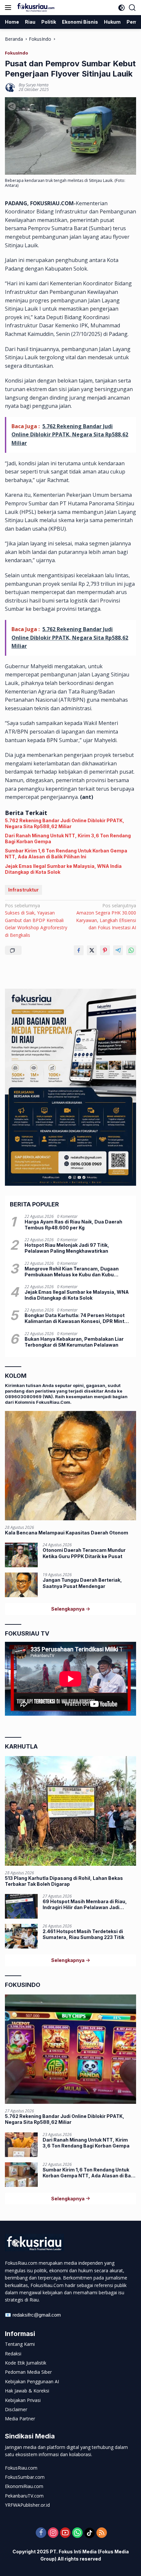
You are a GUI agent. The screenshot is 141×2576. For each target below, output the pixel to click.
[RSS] (102, 2533)
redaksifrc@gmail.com (37, 2315)
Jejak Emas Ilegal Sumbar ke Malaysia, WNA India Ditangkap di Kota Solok (63, 869)
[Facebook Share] (79, 950)
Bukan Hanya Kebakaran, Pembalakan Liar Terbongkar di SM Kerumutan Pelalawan (74, 1342)
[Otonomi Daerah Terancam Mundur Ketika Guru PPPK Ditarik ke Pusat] (21, 1555)
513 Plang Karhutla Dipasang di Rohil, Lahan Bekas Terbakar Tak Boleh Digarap (64, 1881)
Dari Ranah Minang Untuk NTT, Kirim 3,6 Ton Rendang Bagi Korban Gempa (68, 838)
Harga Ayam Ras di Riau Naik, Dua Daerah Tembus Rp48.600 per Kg (73, 1225)
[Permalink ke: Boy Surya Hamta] (10, 87)
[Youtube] (65, 2533)
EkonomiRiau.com (24, 2486)
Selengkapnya (68, 1609)
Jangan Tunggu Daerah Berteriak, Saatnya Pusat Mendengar (82, 1583)
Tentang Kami (20, 2344)
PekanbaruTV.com (24, 2496)
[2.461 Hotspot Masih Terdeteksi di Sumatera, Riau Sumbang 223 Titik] (21, 1936)
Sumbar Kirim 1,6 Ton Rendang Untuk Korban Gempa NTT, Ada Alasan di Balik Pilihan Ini (66, 854)
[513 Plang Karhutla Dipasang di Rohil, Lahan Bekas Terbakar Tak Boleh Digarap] (70, 1811)
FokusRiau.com (21, 2468)
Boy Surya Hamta (34, 85)
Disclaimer (16, 2409)
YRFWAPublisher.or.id (27, 2505)
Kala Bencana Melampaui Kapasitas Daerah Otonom (67, 1533)
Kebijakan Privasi (23, 2400)
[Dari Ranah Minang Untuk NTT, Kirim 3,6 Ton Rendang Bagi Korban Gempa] (21, 2145)
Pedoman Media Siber (28, 2372)
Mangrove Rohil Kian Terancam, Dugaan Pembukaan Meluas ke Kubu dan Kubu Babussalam (72, 1272)
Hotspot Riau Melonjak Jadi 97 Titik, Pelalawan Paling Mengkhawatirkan (67, 1248)
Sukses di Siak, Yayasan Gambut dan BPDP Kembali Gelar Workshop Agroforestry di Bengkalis (36, 920)
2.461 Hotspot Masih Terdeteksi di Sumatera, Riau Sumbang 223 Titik (83, 1934)
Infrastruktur (23, 890)
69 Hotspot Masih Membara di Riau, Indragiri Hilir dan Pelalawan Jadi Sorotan (85, 1904)
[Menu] (9, 8)
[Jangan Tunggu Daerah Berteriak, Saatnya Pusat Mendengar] (21, 1585)
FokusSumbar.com (25, 2477)
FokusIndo (17, 53)
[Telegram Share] (118, 950)
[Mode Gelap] (121, 8)
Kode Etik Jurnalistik (26, 2363)
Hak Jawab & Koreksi (27, 2391)
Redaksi (13, 2354)
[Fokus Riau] (35, 8)
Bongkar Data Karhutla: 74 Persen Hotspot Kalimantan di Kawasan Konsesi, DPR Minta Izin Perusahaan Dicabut (76, 1318)
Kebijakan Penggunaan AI (32, 2381)
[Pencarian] (132, 8)
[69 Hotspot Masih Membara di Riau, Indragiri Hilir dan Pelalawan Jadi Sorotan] (21, 1906)
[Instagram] (53, 2533)
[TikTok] (90, 2533)
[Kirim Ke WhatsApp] (131, 950)
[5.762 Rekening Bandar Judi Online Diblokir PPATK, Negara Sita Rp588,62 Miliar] (70, 2049)
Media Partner (20, 2419)
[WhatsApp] (77, 2533)
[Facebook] (41, 2533)
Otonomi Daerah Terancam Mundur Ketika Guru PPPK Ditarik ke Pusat (84, 1553)
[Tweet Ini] (92, 950)
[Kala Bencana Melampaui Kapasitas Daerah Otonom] (70, 1466)
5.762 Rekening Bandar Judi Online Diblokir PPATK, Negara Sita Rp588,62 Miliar (65, 823)
